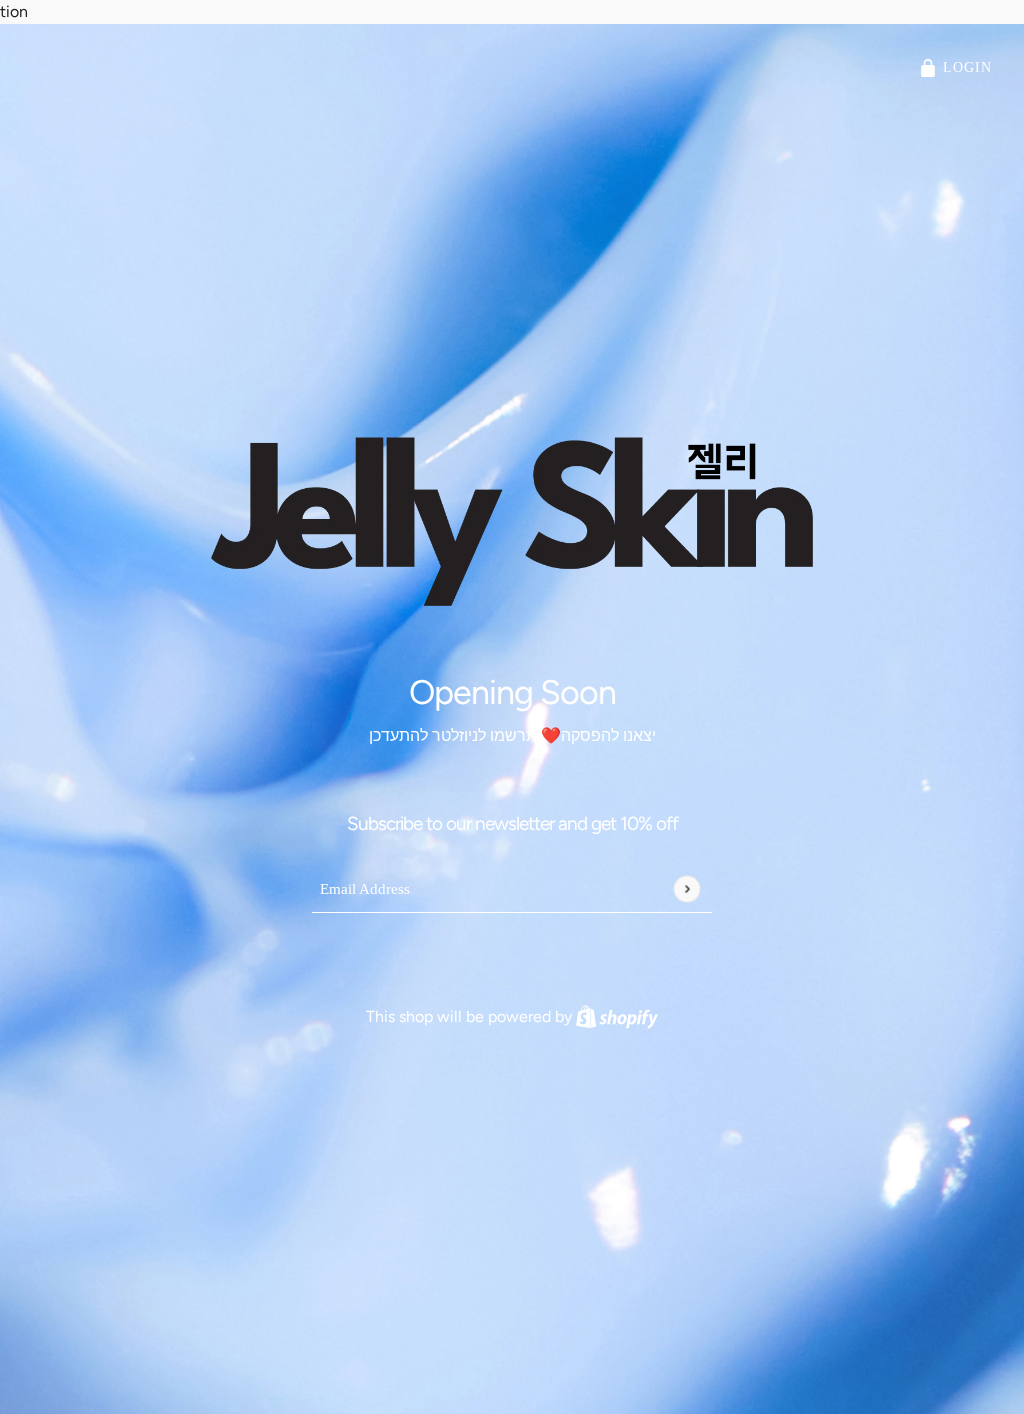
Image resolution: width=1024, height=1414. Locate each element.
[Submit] (686, 888)
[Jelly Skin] (512, 521)
